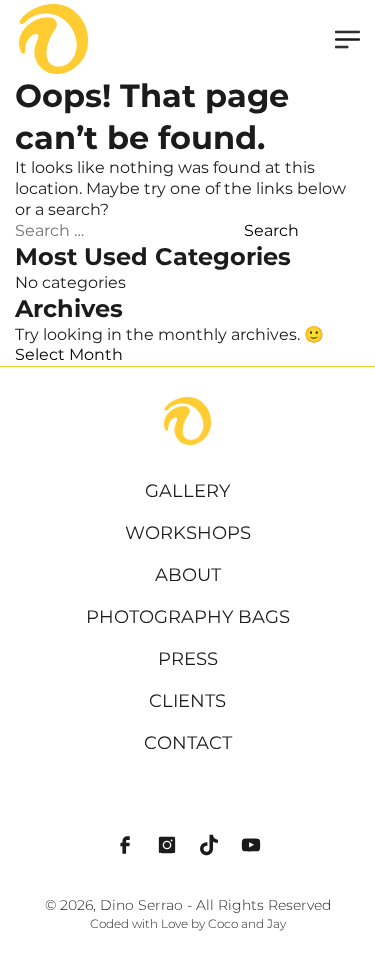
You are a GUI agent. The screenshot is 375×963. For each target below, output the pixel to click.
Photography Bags (188, 617)
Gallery (187, 491)
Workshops (188, 533)
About (188, 575)
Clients (187, 701)
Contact (188, 743)
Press (188, 659)
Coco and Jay (247, 924)
